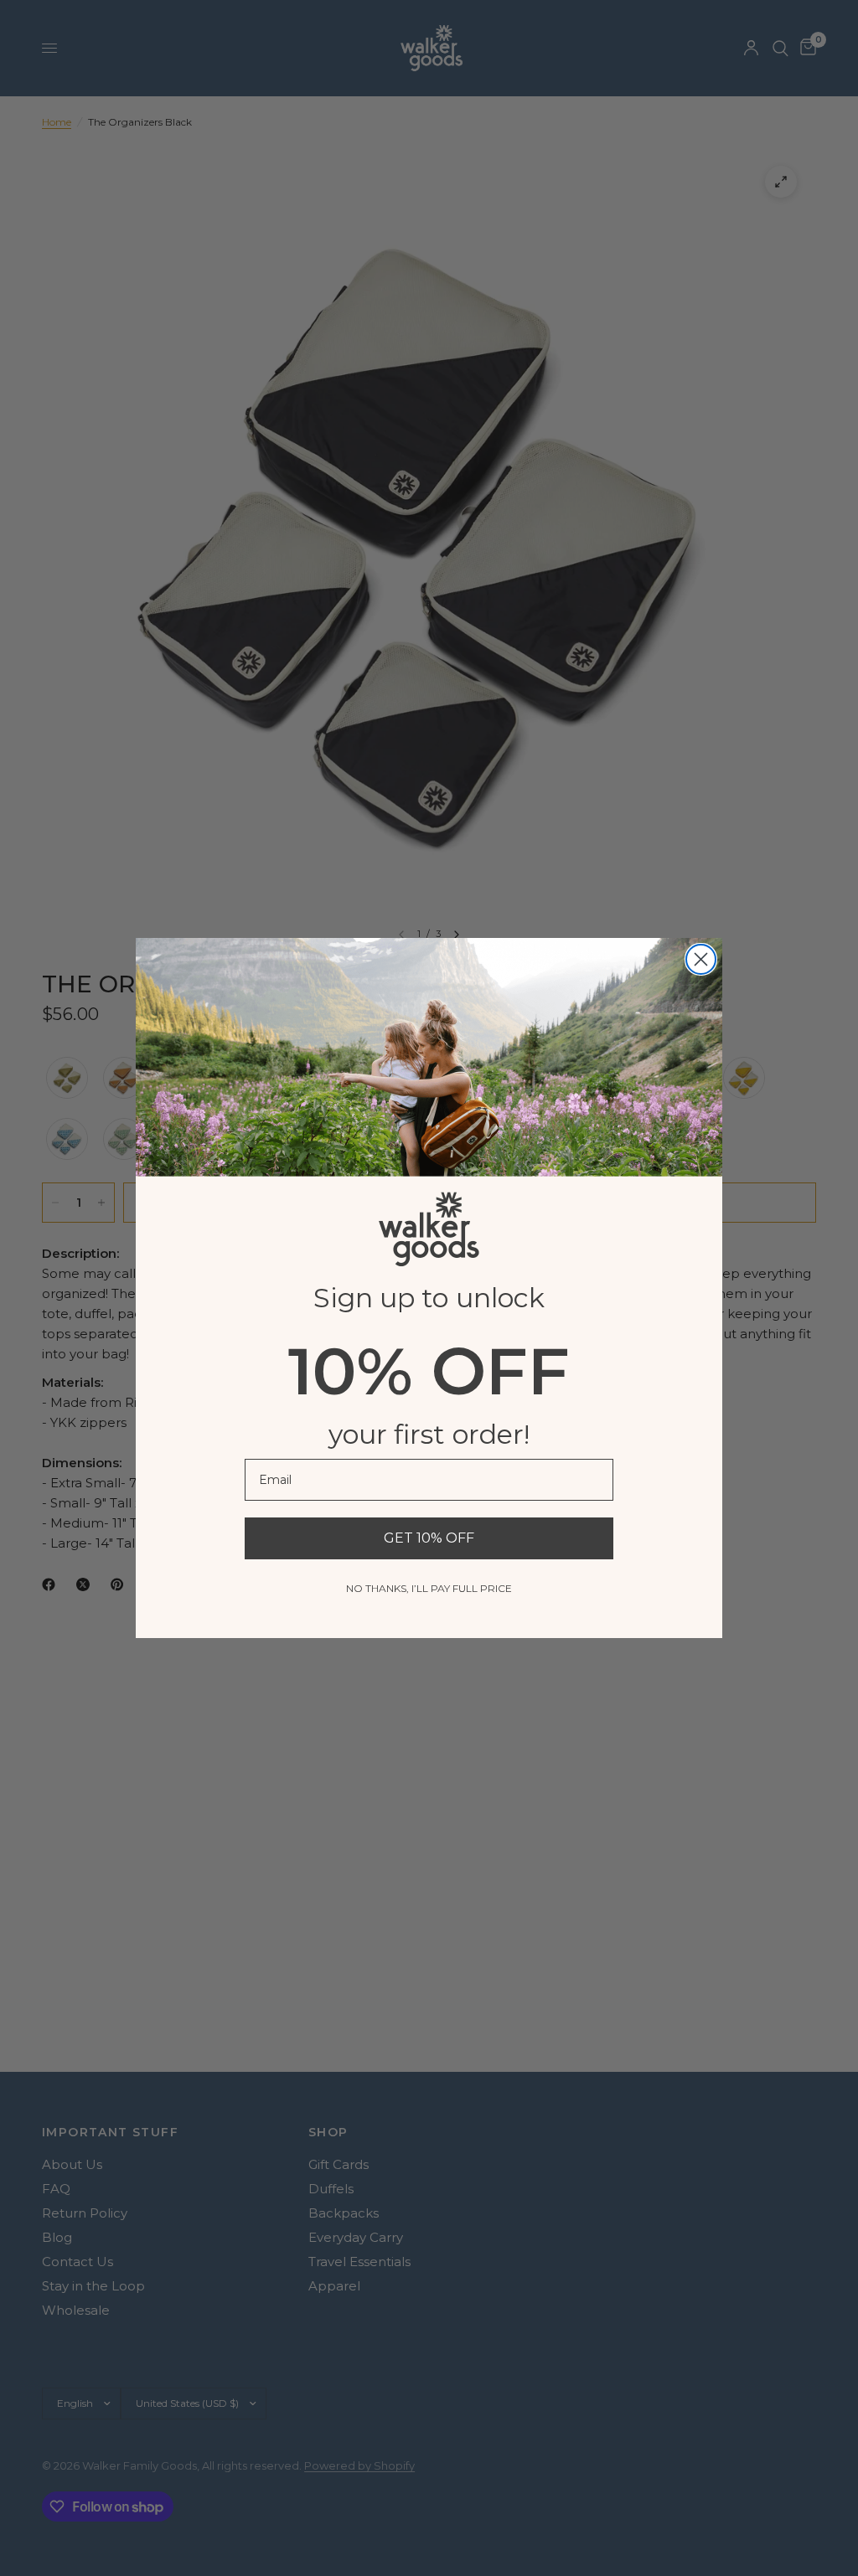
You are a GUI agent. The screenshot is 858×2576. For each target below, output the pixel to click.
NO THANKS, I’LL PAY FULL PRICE (429, 1588)
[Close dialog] (701, 959)
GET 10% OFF (429, 1538)
